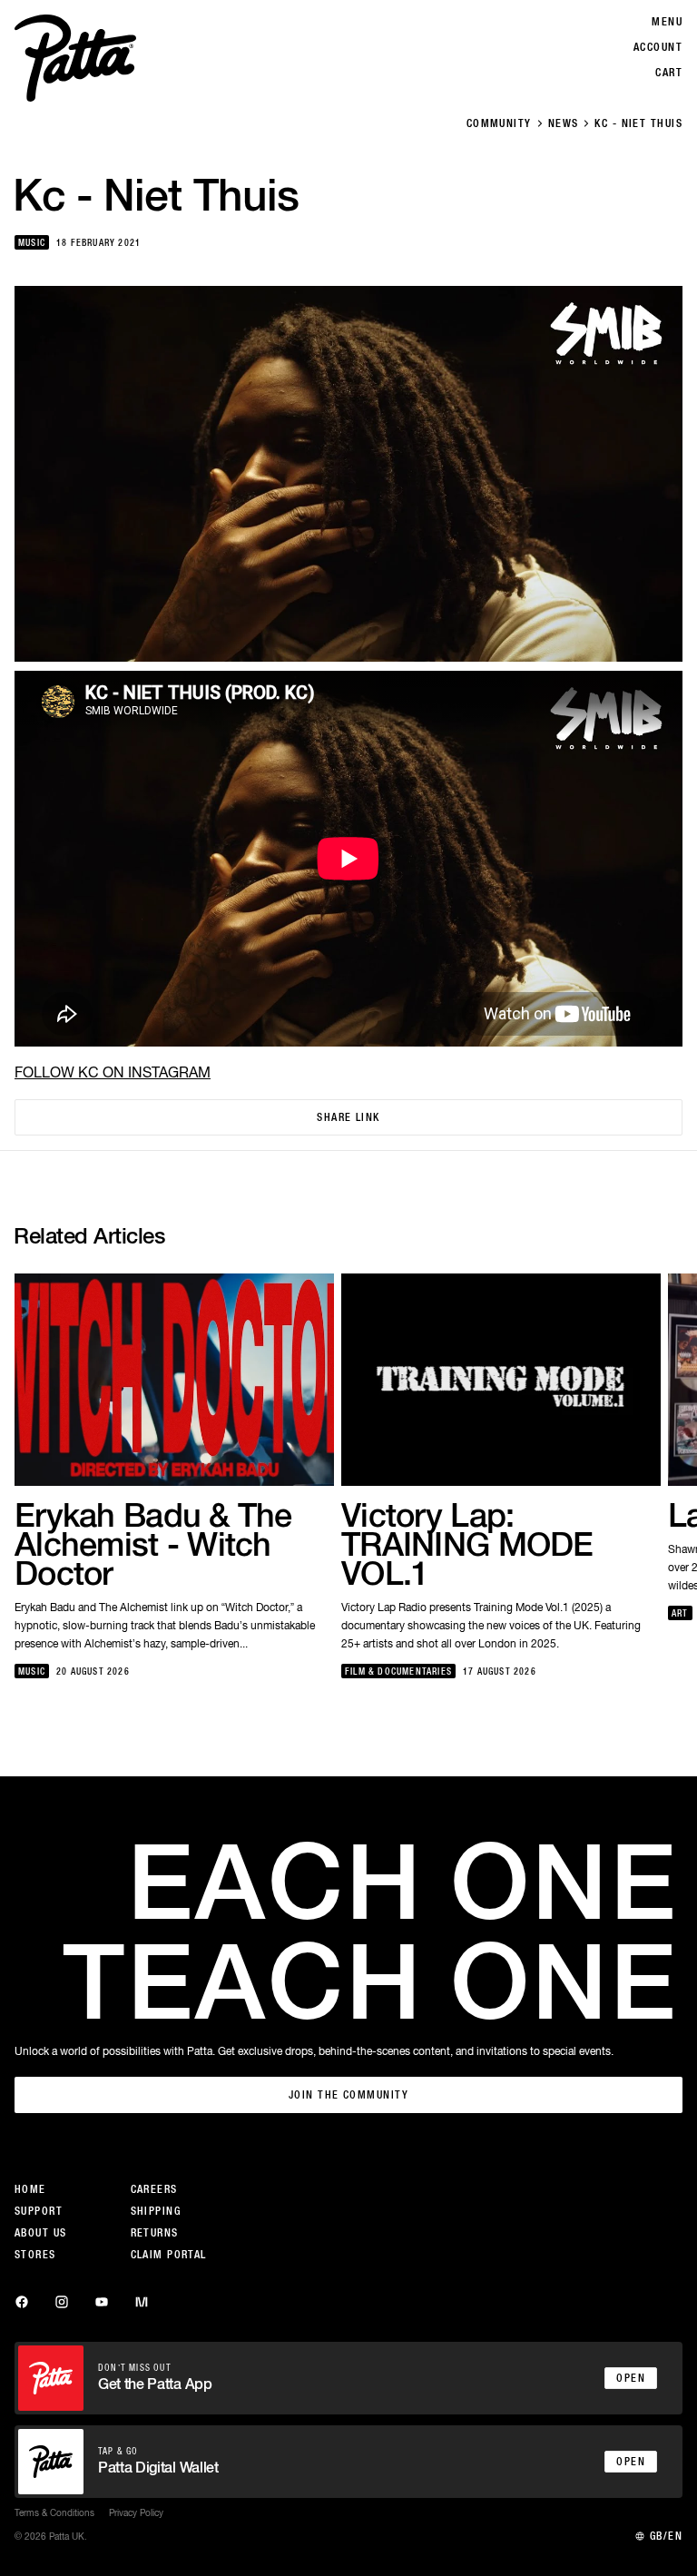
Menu (667, 22)
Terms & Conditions (54, 2512)
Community (499, 123)
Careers (154, 2189)
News (564, 123)
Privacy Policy (136, 2512)
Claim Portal (169, 2255)
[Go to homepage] (75, 58)
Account (658, 47)
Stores (35, 2255)
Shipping (156, 2211)
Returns (155, 2233)
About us (41, 2233)
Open (631, 2378)
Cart (669, 73)
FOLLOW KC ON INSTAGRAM (113, 1072)
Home (30, 2189)
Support (39, 2211)
